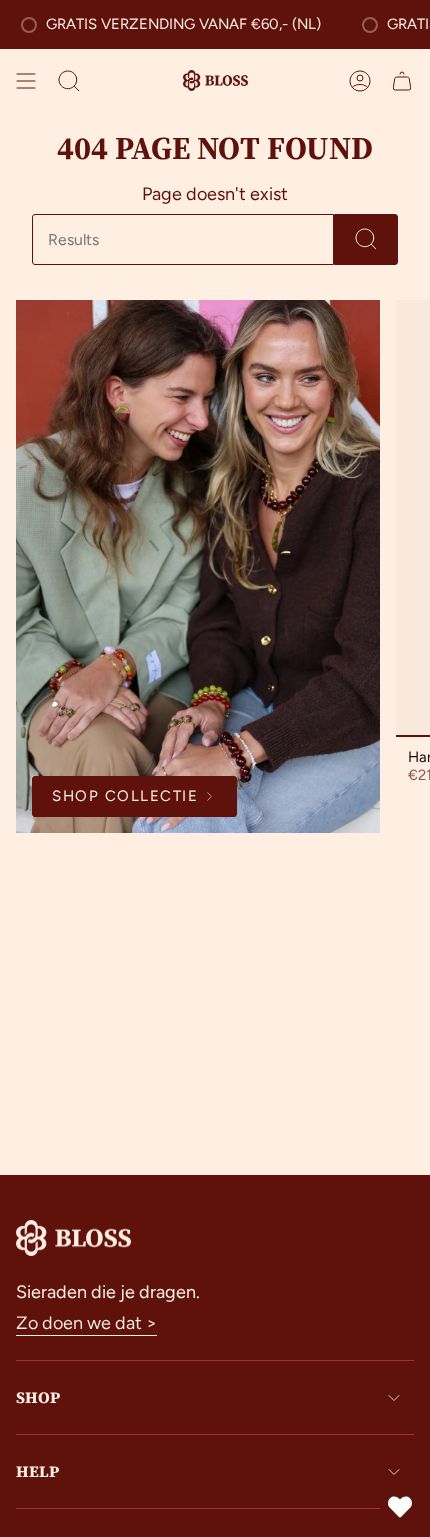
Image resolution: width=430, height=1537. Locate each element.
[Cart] (402, 81)
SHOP (38, 1397)
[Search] (366, 239)
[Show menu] (26, 81)
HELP (37, 1471)
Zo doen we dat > (86, 1323)
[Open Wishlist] (400, 1507)
